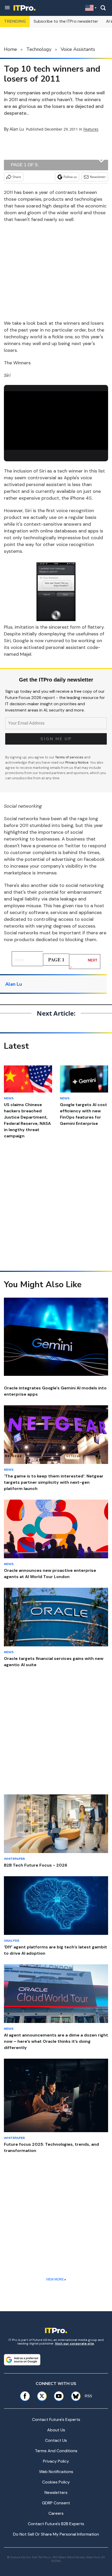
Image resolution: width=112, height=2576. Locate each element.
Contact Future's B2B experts (56, 2524)
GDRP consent (56, 2503)
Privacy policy (56, 2461)
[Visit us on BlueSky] (74, 2396)
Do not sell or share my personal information (56, 2534)
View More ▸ (56, 2279)
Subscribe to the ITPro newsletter (66, 21)
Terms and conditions (56, 2451)
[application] (56, 421)
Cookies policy (56, 2482)
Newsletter (98, 177)
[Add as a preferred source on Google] (22, 2360)
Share (17, 177)
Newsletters (56, 2492)
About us (56, 2430)
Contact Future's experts (56, 2419)
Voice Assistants (78, 49)
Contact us (56, 2440)
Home (10, 49)
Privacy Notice (77, 762)
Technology (39, 49)
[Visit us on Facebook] (25, 2396)
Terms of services (70, 757)
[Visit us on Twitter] (42, 2396)
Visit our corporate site (74, 2344)
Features (91, 129)
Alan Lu (17, 129)
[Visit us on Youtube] (59, 2396)
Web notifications (56, 2472)
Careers (56, 2513)
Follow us (70, 177)
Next (93, 960)
